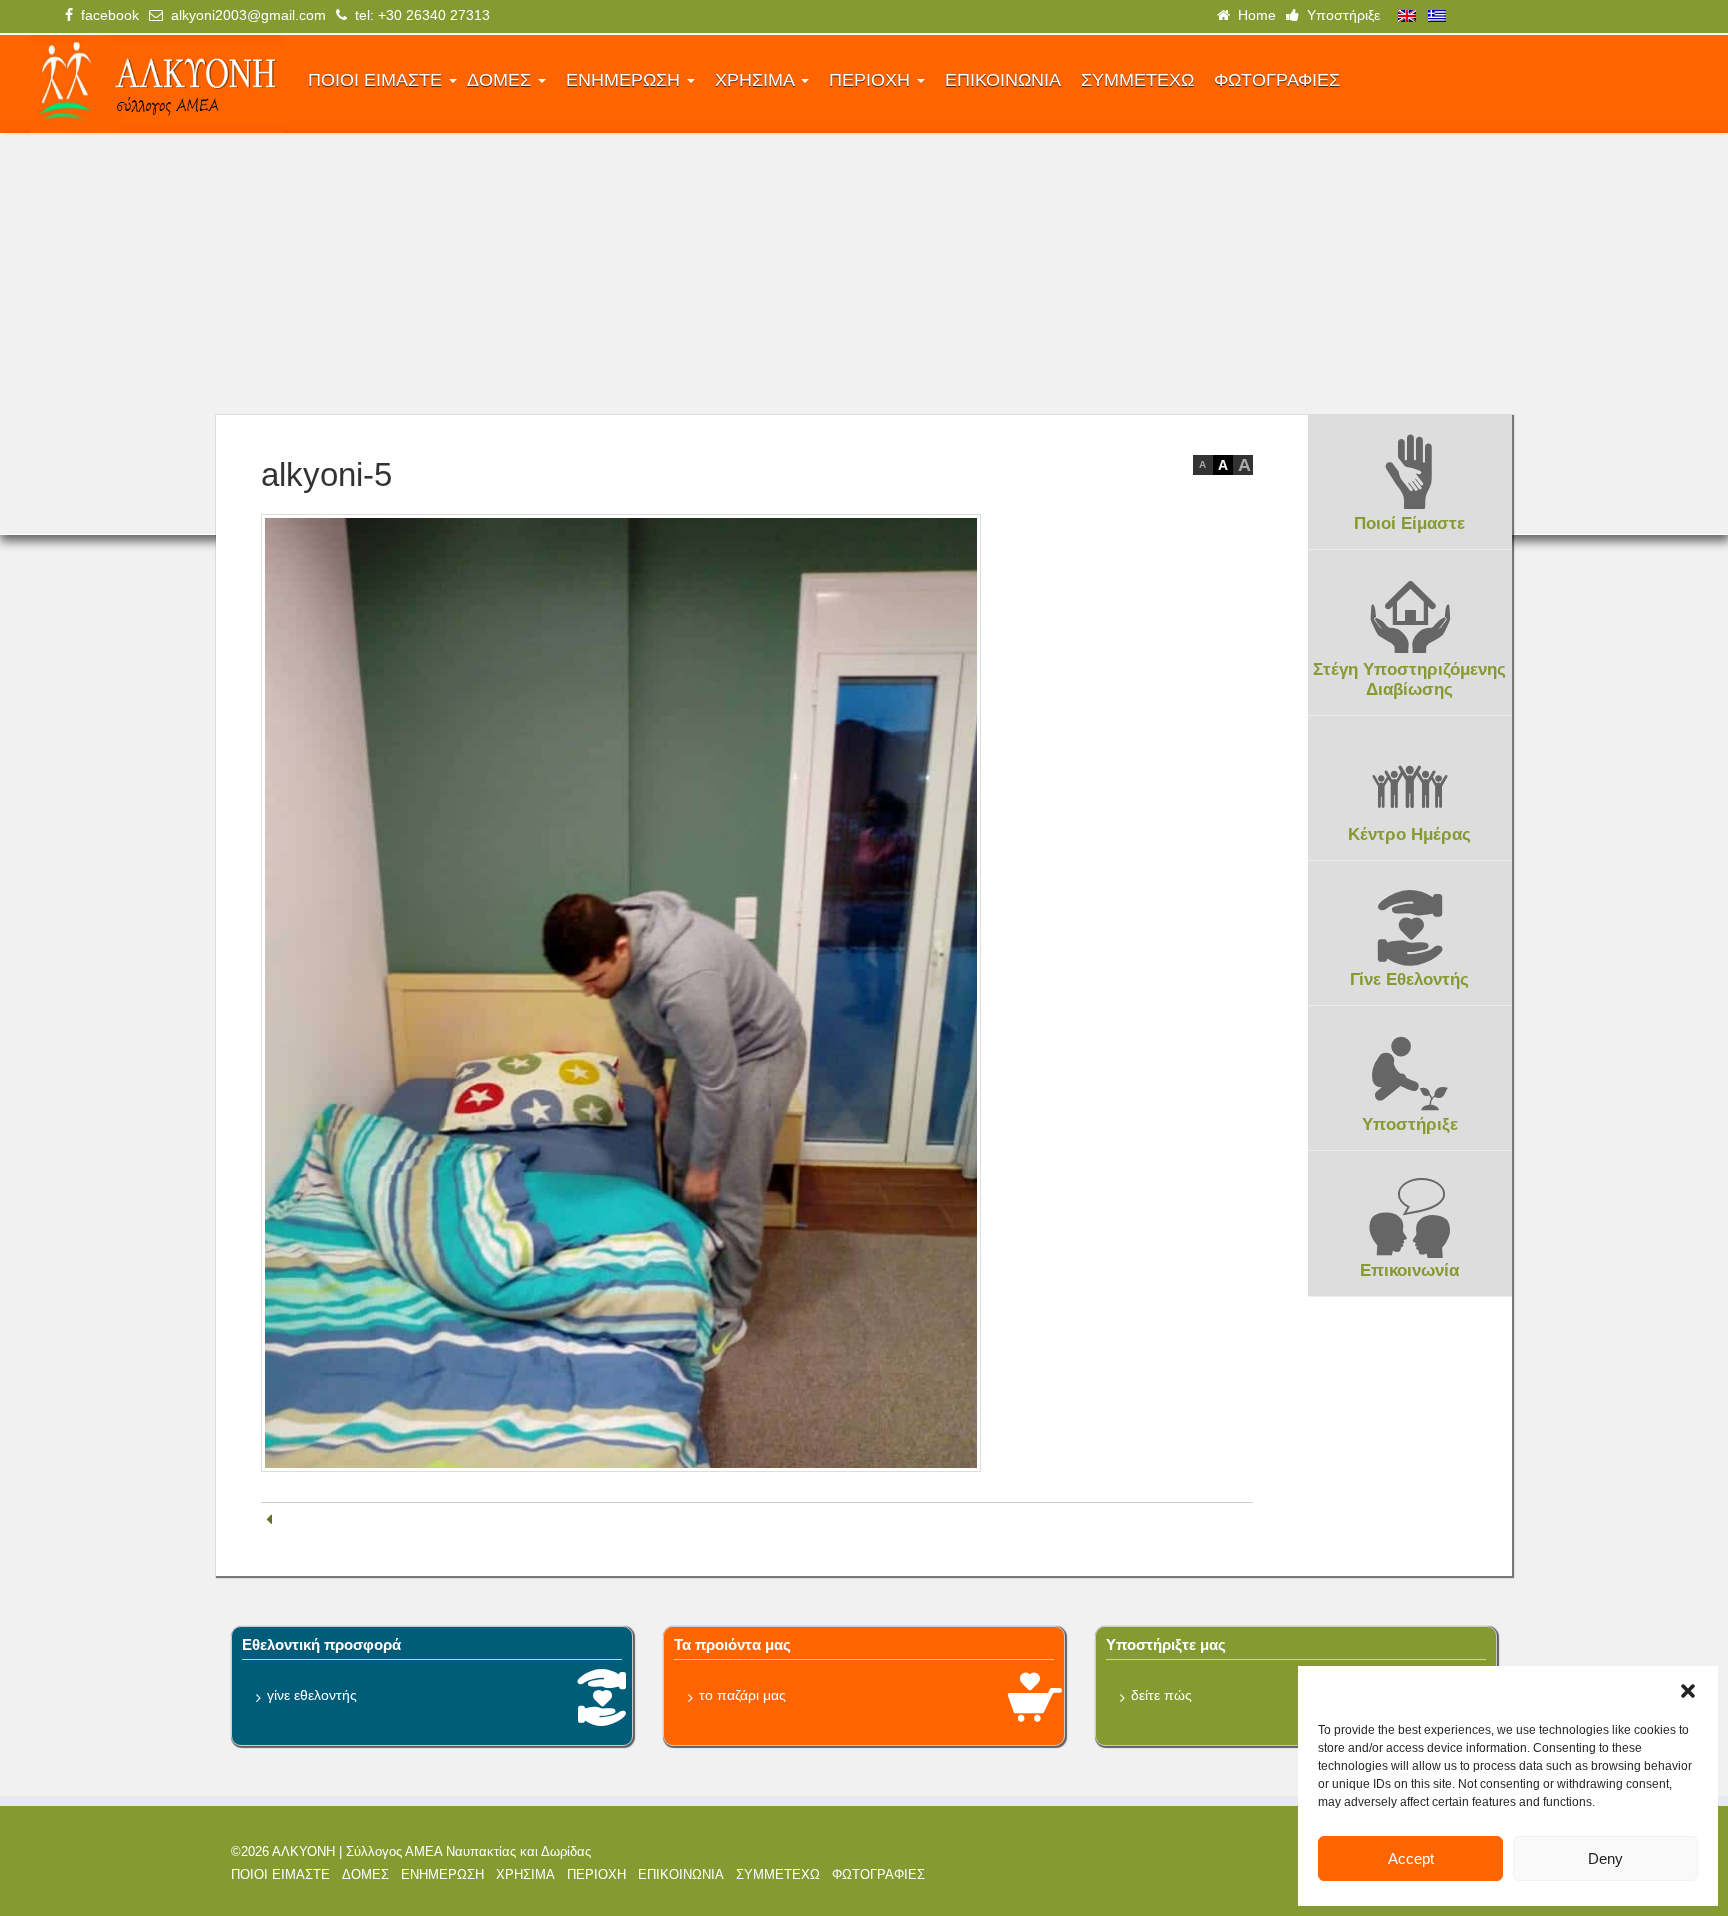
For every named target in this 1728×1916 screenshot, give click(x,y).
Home (1253, 15)
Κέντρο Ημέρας (1409, 834)
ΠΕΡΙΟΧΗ (872, 80)
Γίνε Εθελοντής (1409, 979)
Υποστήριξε (1339, 15)
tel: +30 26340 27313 (418, 15)
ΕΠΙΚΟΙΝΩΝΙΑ (1003, 80)
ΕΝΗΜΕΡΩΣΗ (625, 80)
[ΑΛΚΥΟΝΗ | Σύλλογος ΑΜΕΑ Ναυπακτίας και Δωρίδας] (156, 84)
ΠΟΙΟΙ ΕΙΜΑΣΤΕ (377, 80)
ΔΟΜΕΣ (501, 80)
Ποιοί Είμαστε (1409, 523)
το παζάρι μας (742, 1695)
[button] (1688, 1691)
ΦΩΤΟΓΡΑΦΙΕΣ (1277, 80)
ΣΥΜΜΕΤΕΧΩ (1137, 80)
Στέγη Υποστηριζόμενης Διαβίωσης (1409, 679)
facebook (106, 15)
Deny (1605, 1858)
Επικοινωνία (1409, 1270)
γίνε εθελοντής (312, 1695)
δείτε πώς (1161, 1695)
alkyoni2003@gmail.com (244, 15)
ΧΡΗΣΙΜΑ (757, 80)
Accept (1411, 1858)
